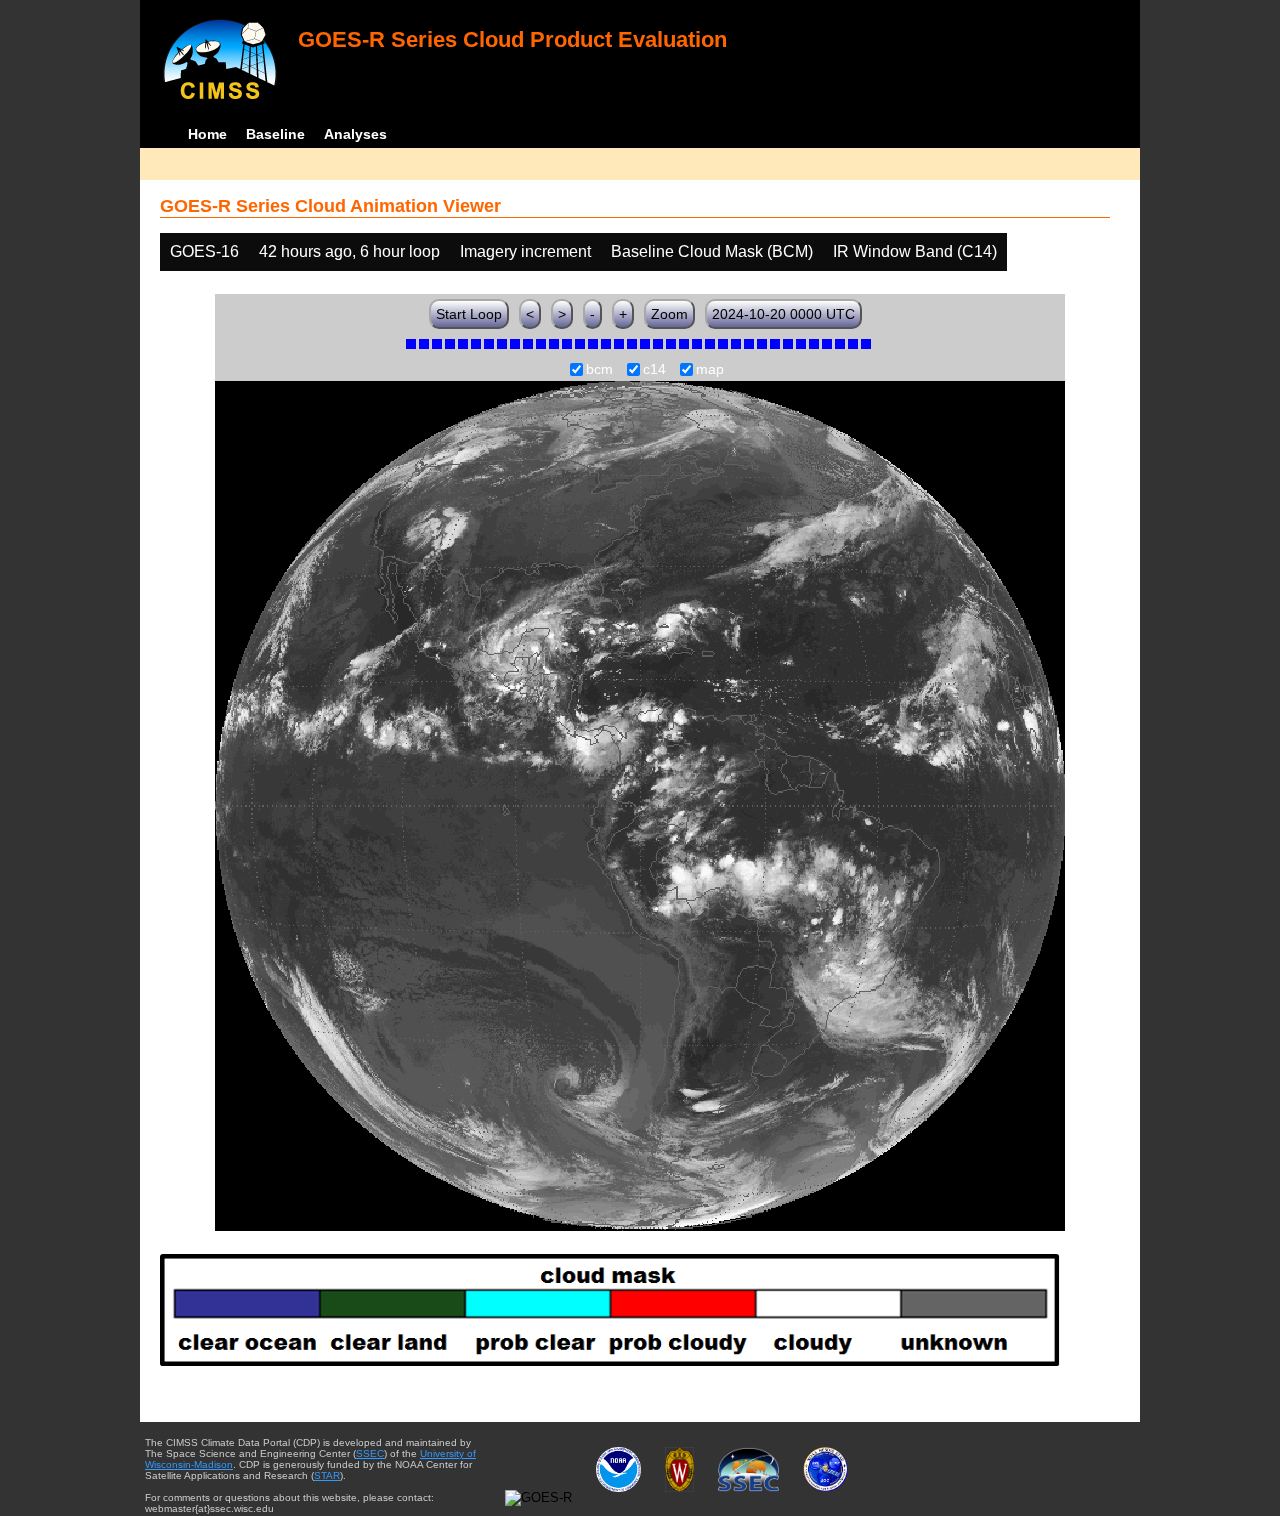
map (710, 370)
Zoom (669, 314)
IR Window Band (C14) (915, 251)
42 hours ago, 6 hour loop (349, 251)
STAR (327, 1475)
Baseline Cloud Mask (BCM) (712, 251)
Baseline (275, 134)
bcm (599, 370)
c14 (654, 370)
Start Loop (469, 314)
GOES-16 (204, 251)
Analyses (355, 134)
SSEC (370, 1453)
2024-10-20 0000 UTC (783, 314)
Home (207, 134)
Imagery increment (525, 251)
